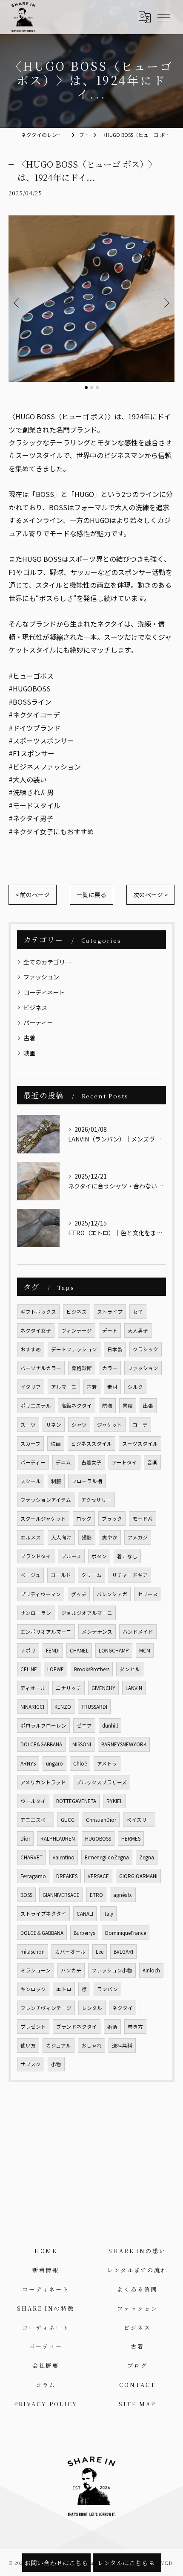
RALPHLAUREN (58, 1838)
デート (110, 1330)
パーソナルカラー (41, 1368)
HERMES (131, 1838)
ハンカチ (71, 1970)
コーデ (140, 1425)
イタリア (31, 1387)
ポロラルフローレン (43, 1725)
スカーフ (30, 1443)
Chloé (80, 1763)
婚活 (112, 2027)
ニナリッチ (69, 1688)
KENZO (63, 1707)
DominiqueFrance (126, 1933)
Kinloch (151, 1970)
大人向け (61, 1537)
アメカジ (138, 1537)
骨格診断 (82, 1368)
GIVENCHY (103, 1688)
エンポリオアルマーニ (46, 1632)
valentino (64, 1857)
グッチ (79, 1594)
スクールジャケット (43, 1519)
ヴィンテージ (77, 1330)
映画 (29, 1053)
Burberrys (84, 1933)
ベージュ (30, 1575)
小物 (56, 2064)
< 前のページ (33, 894)
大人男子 (138, 1330)
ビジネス (35, 1008)
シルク (135, 1387)
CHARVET (31, 1857)
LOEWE (56, 1669)
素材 (112, 1387)
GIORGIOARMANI (138, 1876)
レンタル (92, 2008)
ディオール (33, 1688)
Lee (100, 1952)
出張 (148, 1406)
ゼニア (84, 1725)
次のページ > (150, 894)
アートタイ (124, 1462)
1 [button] (86, 388)
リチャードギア (130, 1575)
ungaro (54, 1763)
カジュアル (59, 2045)
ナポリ (28, 1650)
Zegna (147, 1857)
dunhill (110, 1725)
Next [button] (166, 302)
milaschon (33, 1952)
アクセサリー (96, 1500)
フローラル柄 (87, 1481)
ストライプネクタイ (43, 1914)
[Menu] (163, 17)
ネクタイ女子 (36, 1330)
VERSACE (98, 1876)
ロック (84, 1519)
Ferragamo (33, 1876)
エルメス (31, 1537)
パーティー (38, 1022)
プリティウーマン (41, 1594)
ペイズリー (139, 1820)
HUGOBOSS (98, 1838)
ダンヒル (130, 1669)
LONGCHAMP (114, 1650)
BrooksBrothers (92, 1669)
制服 (56, 1481)
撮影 (87, 1537)
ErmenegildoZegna (107, 1857)
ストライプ (110, 1312)
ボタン (99, 1556)
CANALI (85, 1914)
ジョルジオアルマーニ (87, 1613)
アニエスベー (36, 1820)
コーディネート (44, 992)
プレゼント (33, 2027)
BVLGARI (123, 1952)
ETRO (96, 1895)
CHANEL (79, 1650)
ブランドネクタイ (77, 2027)
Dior (25, 1838)
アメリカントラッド (43, 1782)
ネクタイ (123, 2008)
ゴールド (61, 1575)
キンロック (33, 1989)
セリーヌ (148, 1594)
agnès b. (123, 1895)
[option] (91, 299)
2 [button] (92, 388)
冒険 (128, 1406)
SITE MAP (137, 2404)
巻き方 (135, 2027)
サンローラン (36, 1613)
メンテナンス (97, 1632)
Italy (108, 1914)
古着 (29, 1038)
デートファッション (74, 1349)
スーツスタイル (140, 1443)
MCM (145, 1650)
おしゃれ (91, 2045)
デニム (63, 1462)
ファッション (41, 977)
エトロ (64, 1989)
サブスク (31, 2064)
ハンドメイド (138, 1632)
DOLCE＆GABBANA (42, 1933)
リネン (54, 1425)
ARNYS (28, 1763)
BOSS (26, 1895)
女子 (138, 1312)
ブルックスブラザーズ (102, 1782)
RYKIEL (114, 1801)
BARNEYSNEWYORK (124, 1744)
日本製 (115, 1349)
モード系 (143, 1519)
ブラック (112, 1519)
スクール (31, 1481)
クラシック (146, 1349)
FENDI (53, 1650)
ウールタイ (33, 1801)
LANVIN (134, 1688)
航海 (107, 1406)
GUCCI (68, 1820)
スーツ (28, 1425)
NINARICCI (32, 1707)
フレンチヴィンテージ (46, 2008)
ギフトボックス (38, 1312)
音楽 (152, 1462)
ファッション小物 (112, 1970)
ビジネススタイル (91, 1443)
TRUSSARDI (94, 1707)
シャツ (79, 1425)
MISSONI (82, 1744)
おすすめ (31, 1349)
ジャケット (110, 1425)
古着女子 (91, 1462)
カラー (110, 1368)
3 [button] (97, 388)
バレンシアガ (112, 1594)
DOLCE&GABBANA (41, 1744)
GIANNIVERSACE (61, 1895)
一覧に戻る (91, 894)
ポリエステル (36, 1406)
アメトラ (107, 1763)
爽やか (110, 1537)
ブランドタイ (36, 1556)
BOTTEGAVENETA (76, 1801)
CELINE (29, 1669)
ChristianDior (101, 1820)
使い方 (28, 2045)
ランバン (107, 1989)
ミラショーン (36, 1970)
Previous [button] (17, 302)
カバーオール (70, 1952)
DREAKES (67, 1876)
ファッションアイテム (46, 1500)
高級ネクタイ (77, 1406)
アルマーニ (64, 1387)
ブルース (71, 1556)
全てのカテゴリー (47, 962)
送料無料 (122, 2045)
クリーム (91, 1575)
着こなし (127, 1556)
